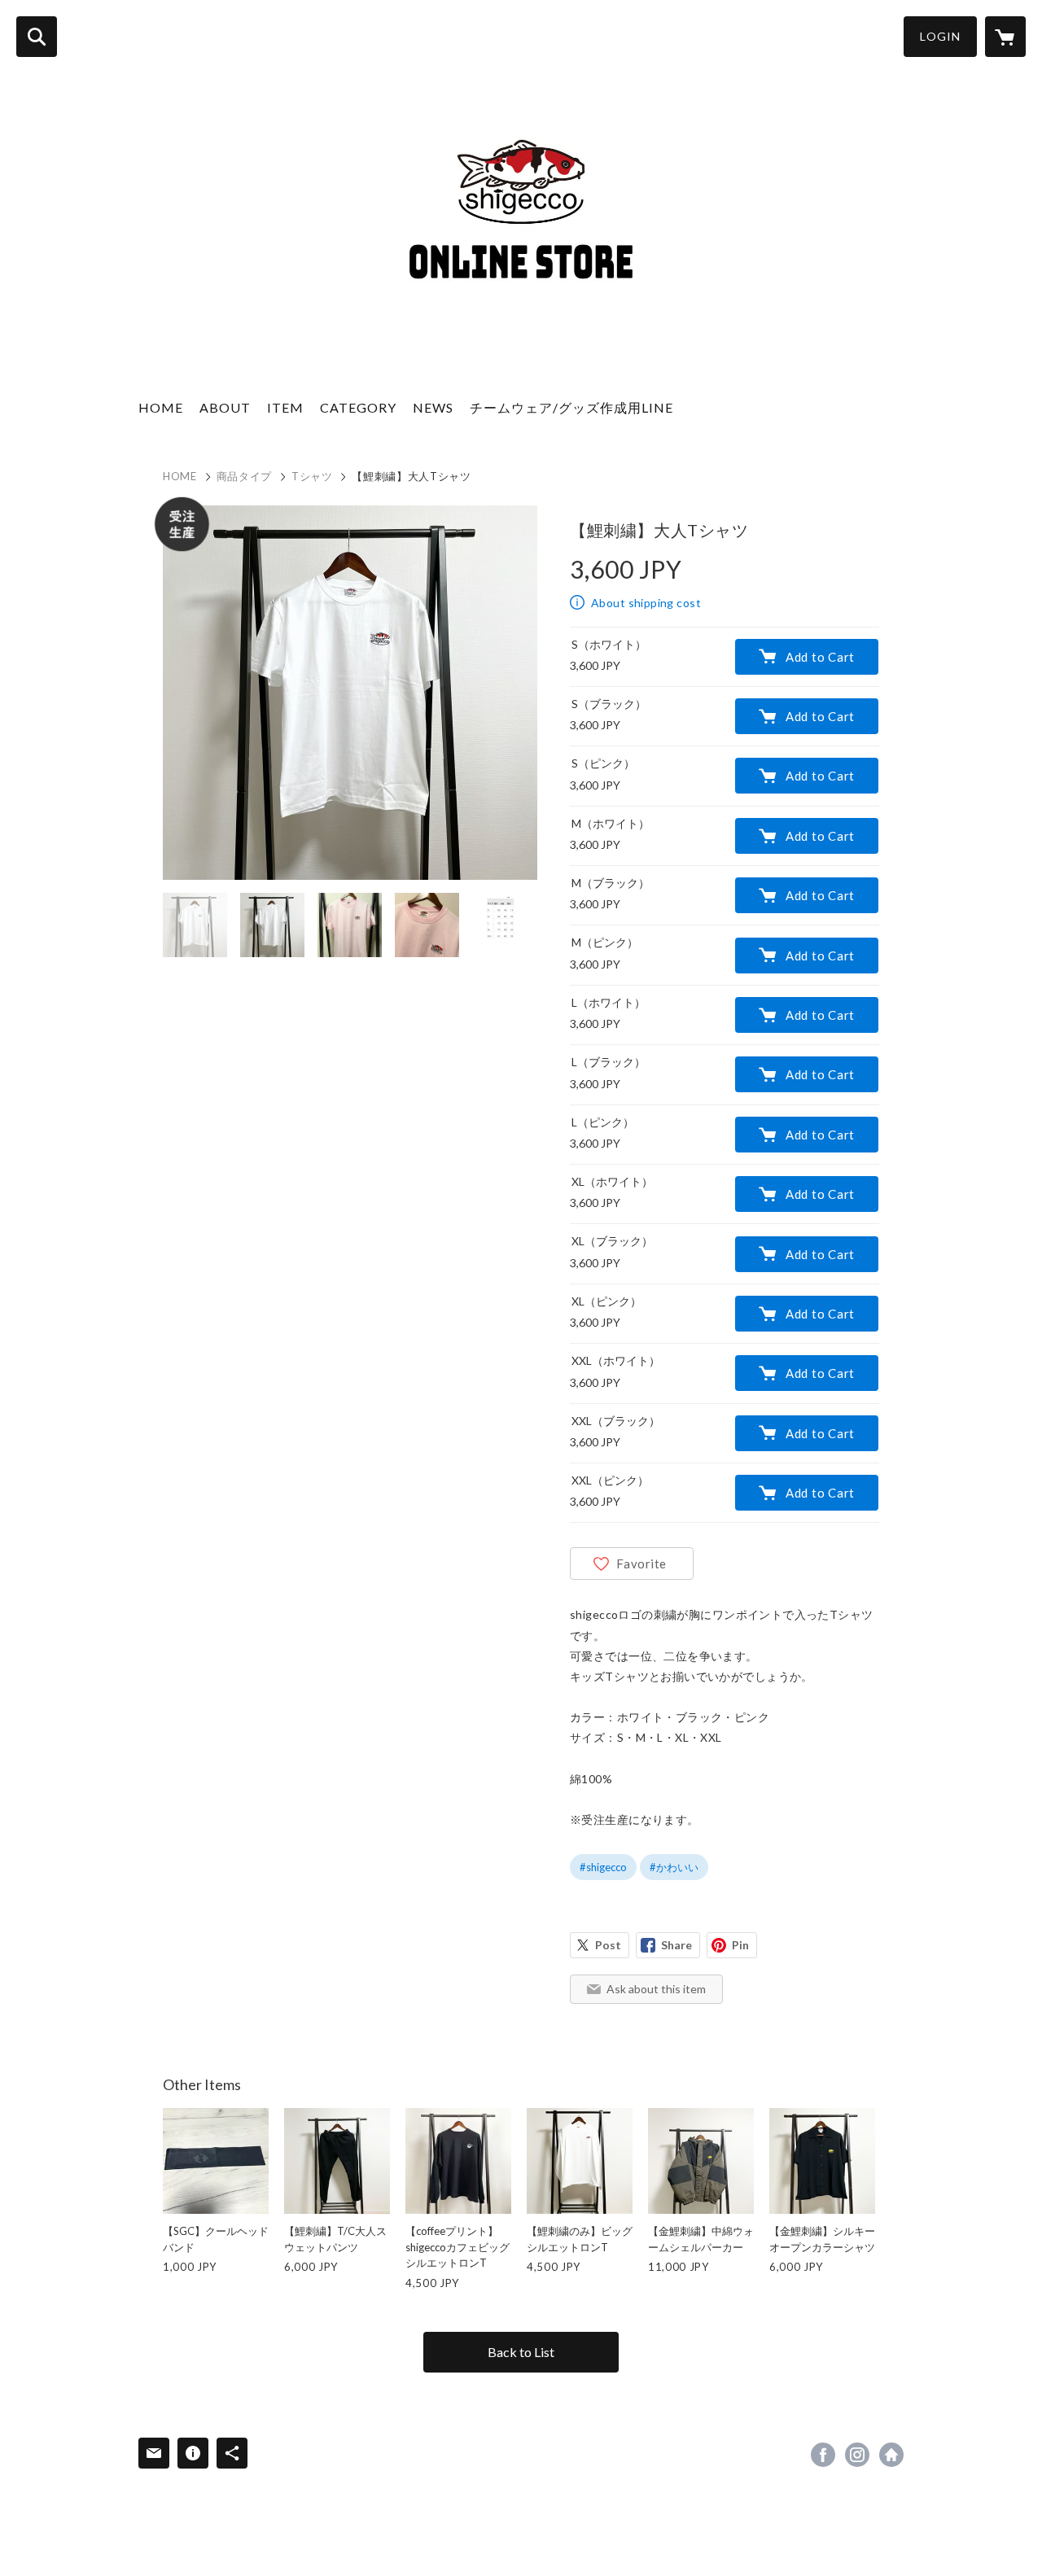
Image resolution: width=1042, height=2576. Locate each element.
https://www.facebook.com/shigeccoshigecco (823, 2455)
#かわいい (674, 1867)
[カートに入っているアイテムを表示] (1005, 37)
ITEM (285, 407)
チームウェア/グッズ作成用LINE (571, 407)
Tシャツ (312, 476)
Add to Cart (820, 657)
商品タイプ (244, 476)
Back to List (521, 2352)
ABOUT (225, 407)
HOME (161, 407)
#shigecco (603, 1867)
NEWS (433, 407)
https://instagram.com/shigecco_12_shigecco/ (857, 2455)
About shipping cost (646, 603)
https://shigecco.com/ (891, 2455)
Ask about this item (656, 1989)
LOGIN (940, 36)
